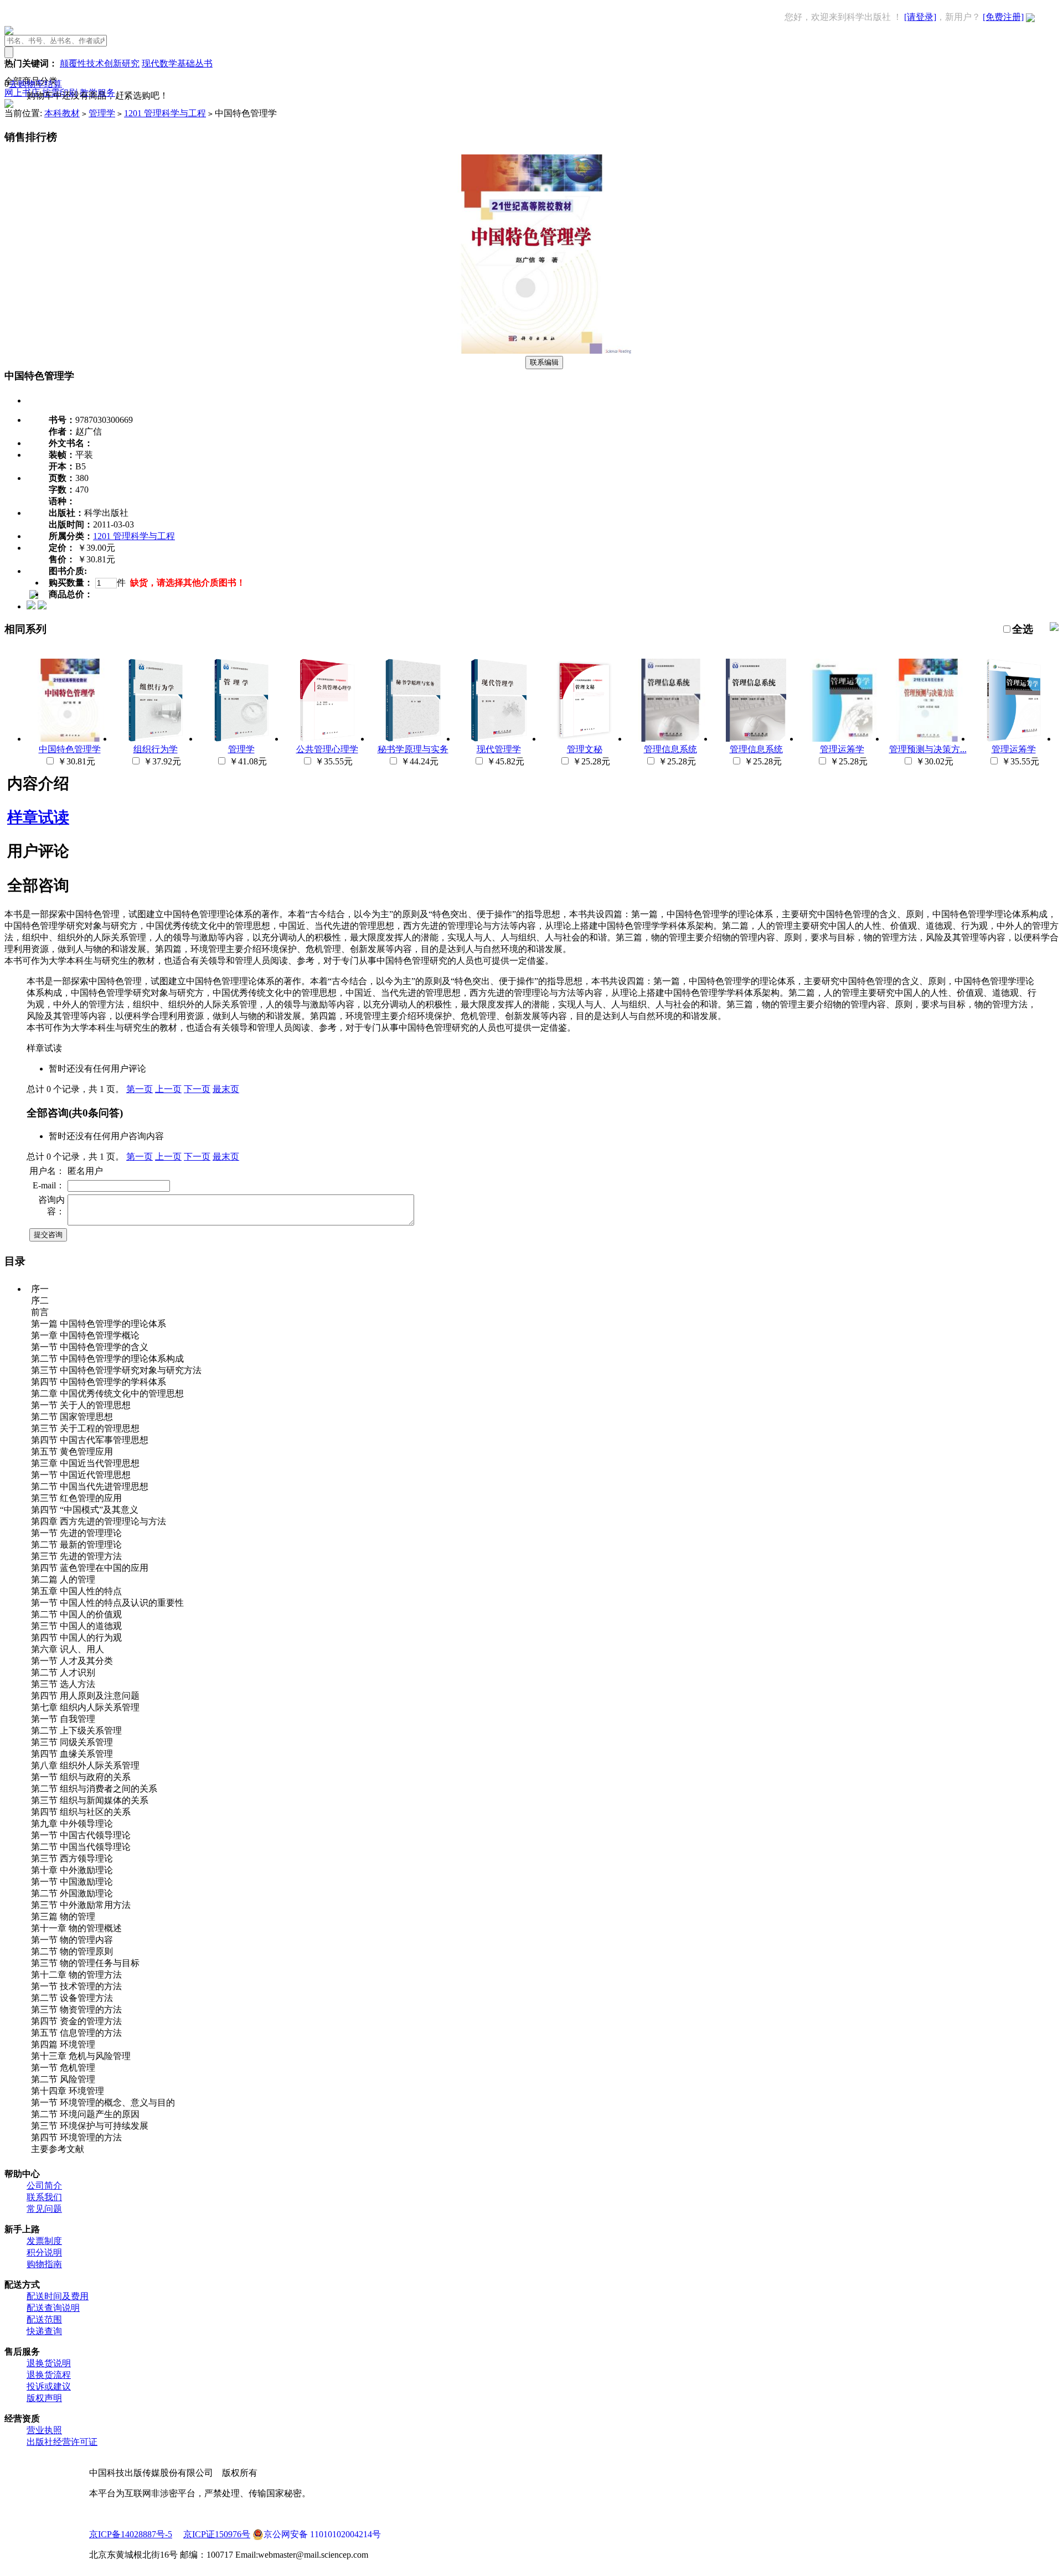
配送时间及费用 (58, 2296)
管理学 (102, 113)
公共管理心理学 (327, 749)
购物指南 (44, 2264)
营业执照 (44, 2430)
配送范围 (44, 2319)
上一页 (168, 1089)
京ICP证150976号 (217, 2534)
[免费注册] (1003, 17)
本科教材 (62, 113)
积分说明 (44, 2252)
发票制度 (44, 2241)
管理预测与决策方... (928, 749)
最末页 (226, 1089)
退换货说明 (49, 2363)
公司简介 (44, 2186)
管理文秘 (585, 749)
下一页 (197, 1089)
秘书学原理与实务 (413, 749)
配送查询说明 (53, 2308)
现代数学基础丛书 (177, 63)
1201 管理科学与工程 (165, 113)
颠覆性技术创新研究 (100, 63)
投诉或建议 (49, 2386)
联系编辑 (544, 362)
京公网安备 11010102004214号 (322, 2534)
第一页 (140, 1089)
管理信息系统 (670, 749)
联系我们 (44, 2197)
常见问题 (44, 2209)
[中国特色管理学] (531, 351)
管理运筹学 (842, 749)
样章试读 (38, 817)
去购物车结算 (35, 84)
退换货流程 (49, 2375)
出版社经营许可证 (62, 2442)
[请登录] (920, 17)
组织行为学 (156, 749)
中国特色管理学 (70, 749)
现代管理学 (499, 749)
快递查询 (44, 2331)
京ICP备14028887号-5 (131, 2534)
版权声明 (44, 2398)
